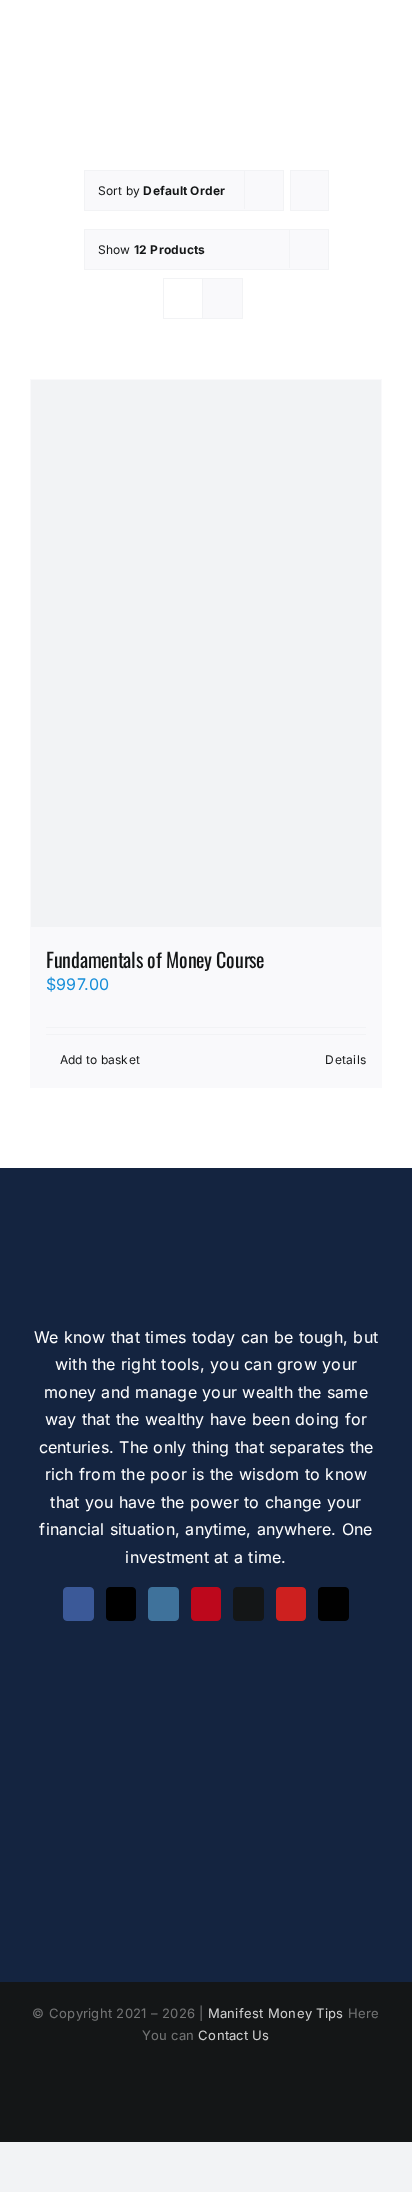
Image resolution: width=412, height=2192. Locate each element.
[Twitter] (121, 1604)
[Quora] (248, 1604)
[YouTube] (291, 1604)
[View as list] (222, 298)
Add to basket (100, 1059)
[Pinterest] (206, 1604)
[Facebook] (78, 1604)
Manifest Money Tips (278, 2013)
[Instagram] (163, 1604)
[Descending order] (309, 190)
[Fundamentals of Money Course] (206, 653)
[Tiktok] (333, 1604)
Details (345, 1059)
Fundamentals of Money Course (155, 959)
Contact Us (233, 2035)
